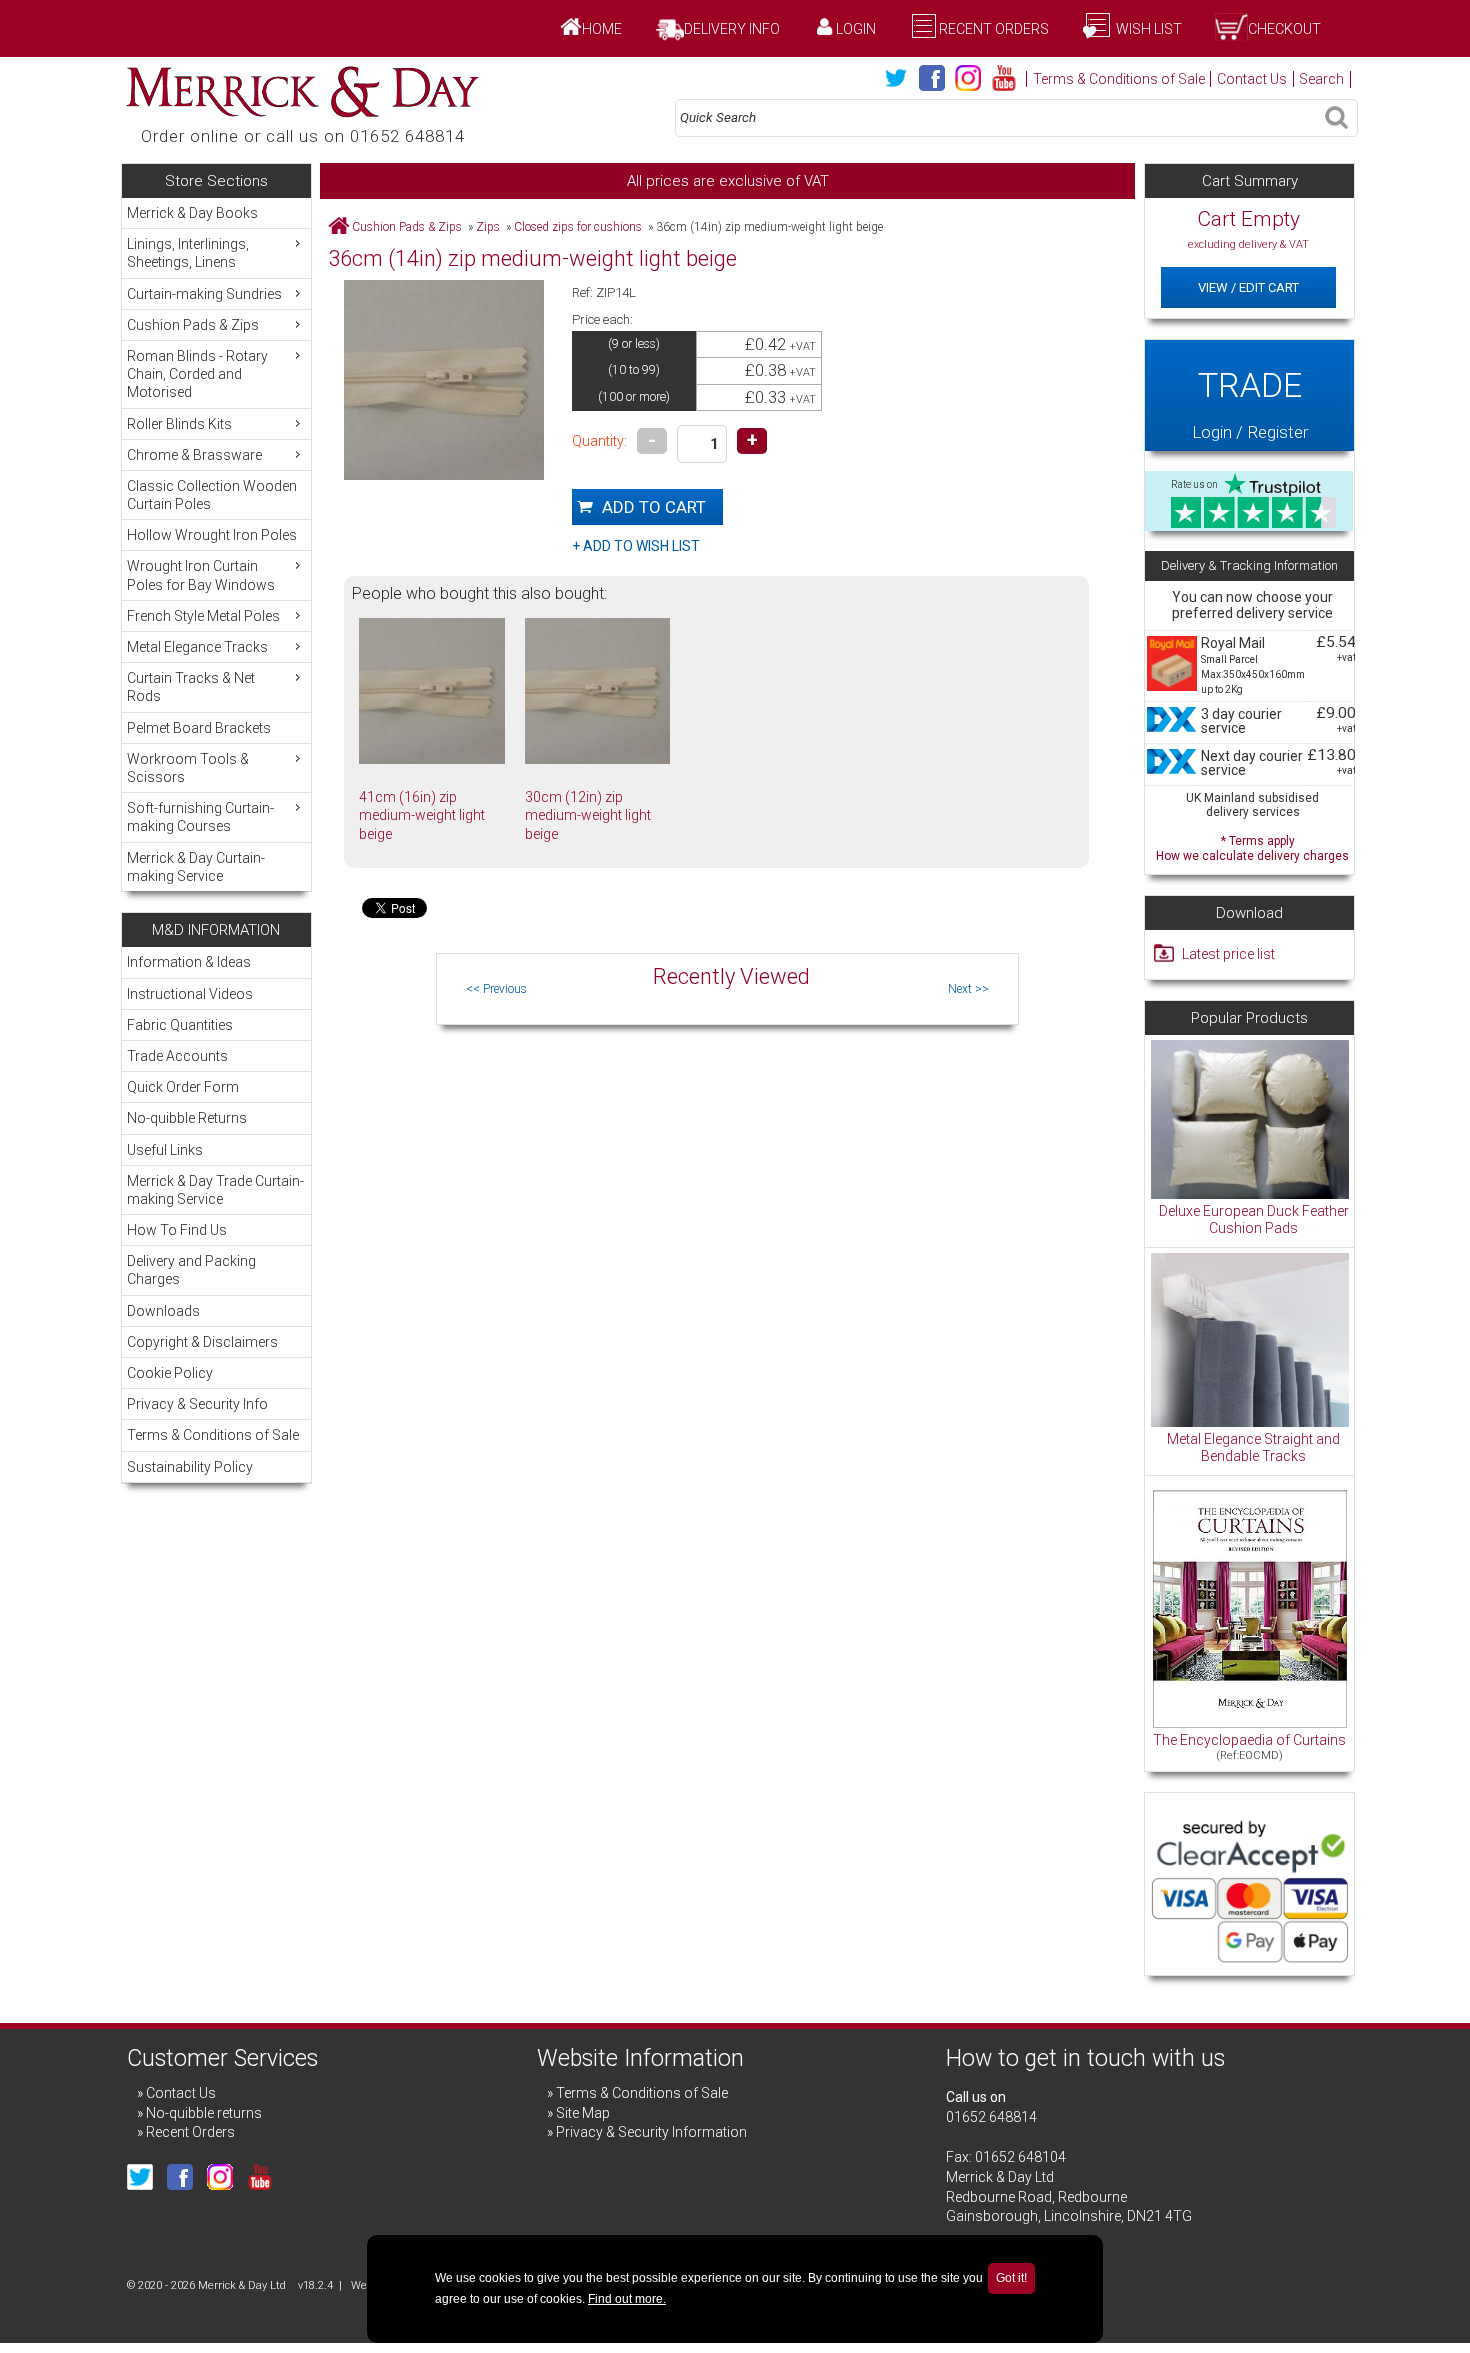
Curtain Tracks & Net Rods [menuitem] (191, 687)
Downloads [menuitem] (163, 1311)
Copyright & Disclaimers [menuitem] (202, 1342)
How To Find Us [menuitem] (177, 1230)
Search (1321, 79)
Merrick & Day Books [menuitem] (192, 213)
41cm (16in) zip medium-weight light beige (422, 815)
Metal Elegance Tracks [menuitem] (197, 647)
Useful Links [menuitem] (165, 1150)
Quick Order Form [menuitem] (183, 1087)
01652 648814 (991, 2117)
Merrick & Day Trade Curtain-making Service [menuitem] (215, 1190)
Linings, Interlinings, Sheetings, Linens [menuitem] (188, 253)
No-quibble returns (204, 2113)
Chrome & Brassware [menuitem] (194, 455)
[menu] (216, 544)
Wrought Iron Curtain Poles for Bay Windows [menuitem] (201, 575)
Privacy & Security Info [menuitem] (197, 1404)
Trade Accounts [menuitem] (177, 1056)
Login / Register (1250, 403)
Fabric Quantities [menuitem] (180, 1025)
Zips (488, 227)
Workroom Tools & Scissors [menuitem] (188, 768)
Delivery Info (732, 29)
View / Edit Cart (1248, 287)
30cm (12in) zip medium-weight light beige (588, 815)
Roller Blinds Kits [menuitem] (179, 424)
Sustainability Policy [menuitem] (190, 1467)
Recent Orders (994, 29)
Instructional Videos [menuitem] (190, 994)
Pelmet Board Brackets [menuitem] (199, 728)
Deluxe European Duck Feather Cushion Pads (1254, 1220)
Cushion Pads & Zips (407, 227)
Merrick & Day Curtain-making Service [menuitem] (196, 867)
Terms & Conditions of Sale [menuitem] (213, 1435)
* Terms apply (1252, 846)
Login (856, 29)
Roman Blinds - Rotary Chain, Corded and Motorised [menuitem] (197, 374)
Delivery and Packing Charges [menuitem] (191, 1270)
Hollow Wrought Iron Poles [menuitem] (212, 535)
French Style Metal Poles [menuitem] (203, 616)
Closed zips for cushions (578, 227)
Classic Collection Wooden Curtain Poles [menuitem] (212, 495)
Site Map (583, 2113)
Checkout (1284, 29)
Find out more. (627, 2299)
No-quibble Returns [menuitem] (187, 1118)
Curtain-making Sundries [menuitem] (204, 294)
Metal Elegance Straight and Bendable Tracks (1253, 1448)
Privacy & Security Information (651, 2132)
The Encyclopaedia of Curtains (1249, 1740)
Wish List (1147, 29)
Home (602, 29)
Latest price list (1228, 954)
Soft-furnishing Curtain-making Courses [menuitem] (200, 817)
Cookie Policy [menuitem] (170, 1373)
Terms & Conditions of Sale (1119, 79)
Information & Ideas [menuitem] (189, 962)
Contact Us (1252, 79)
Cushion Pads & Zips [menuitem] (193, 325)
